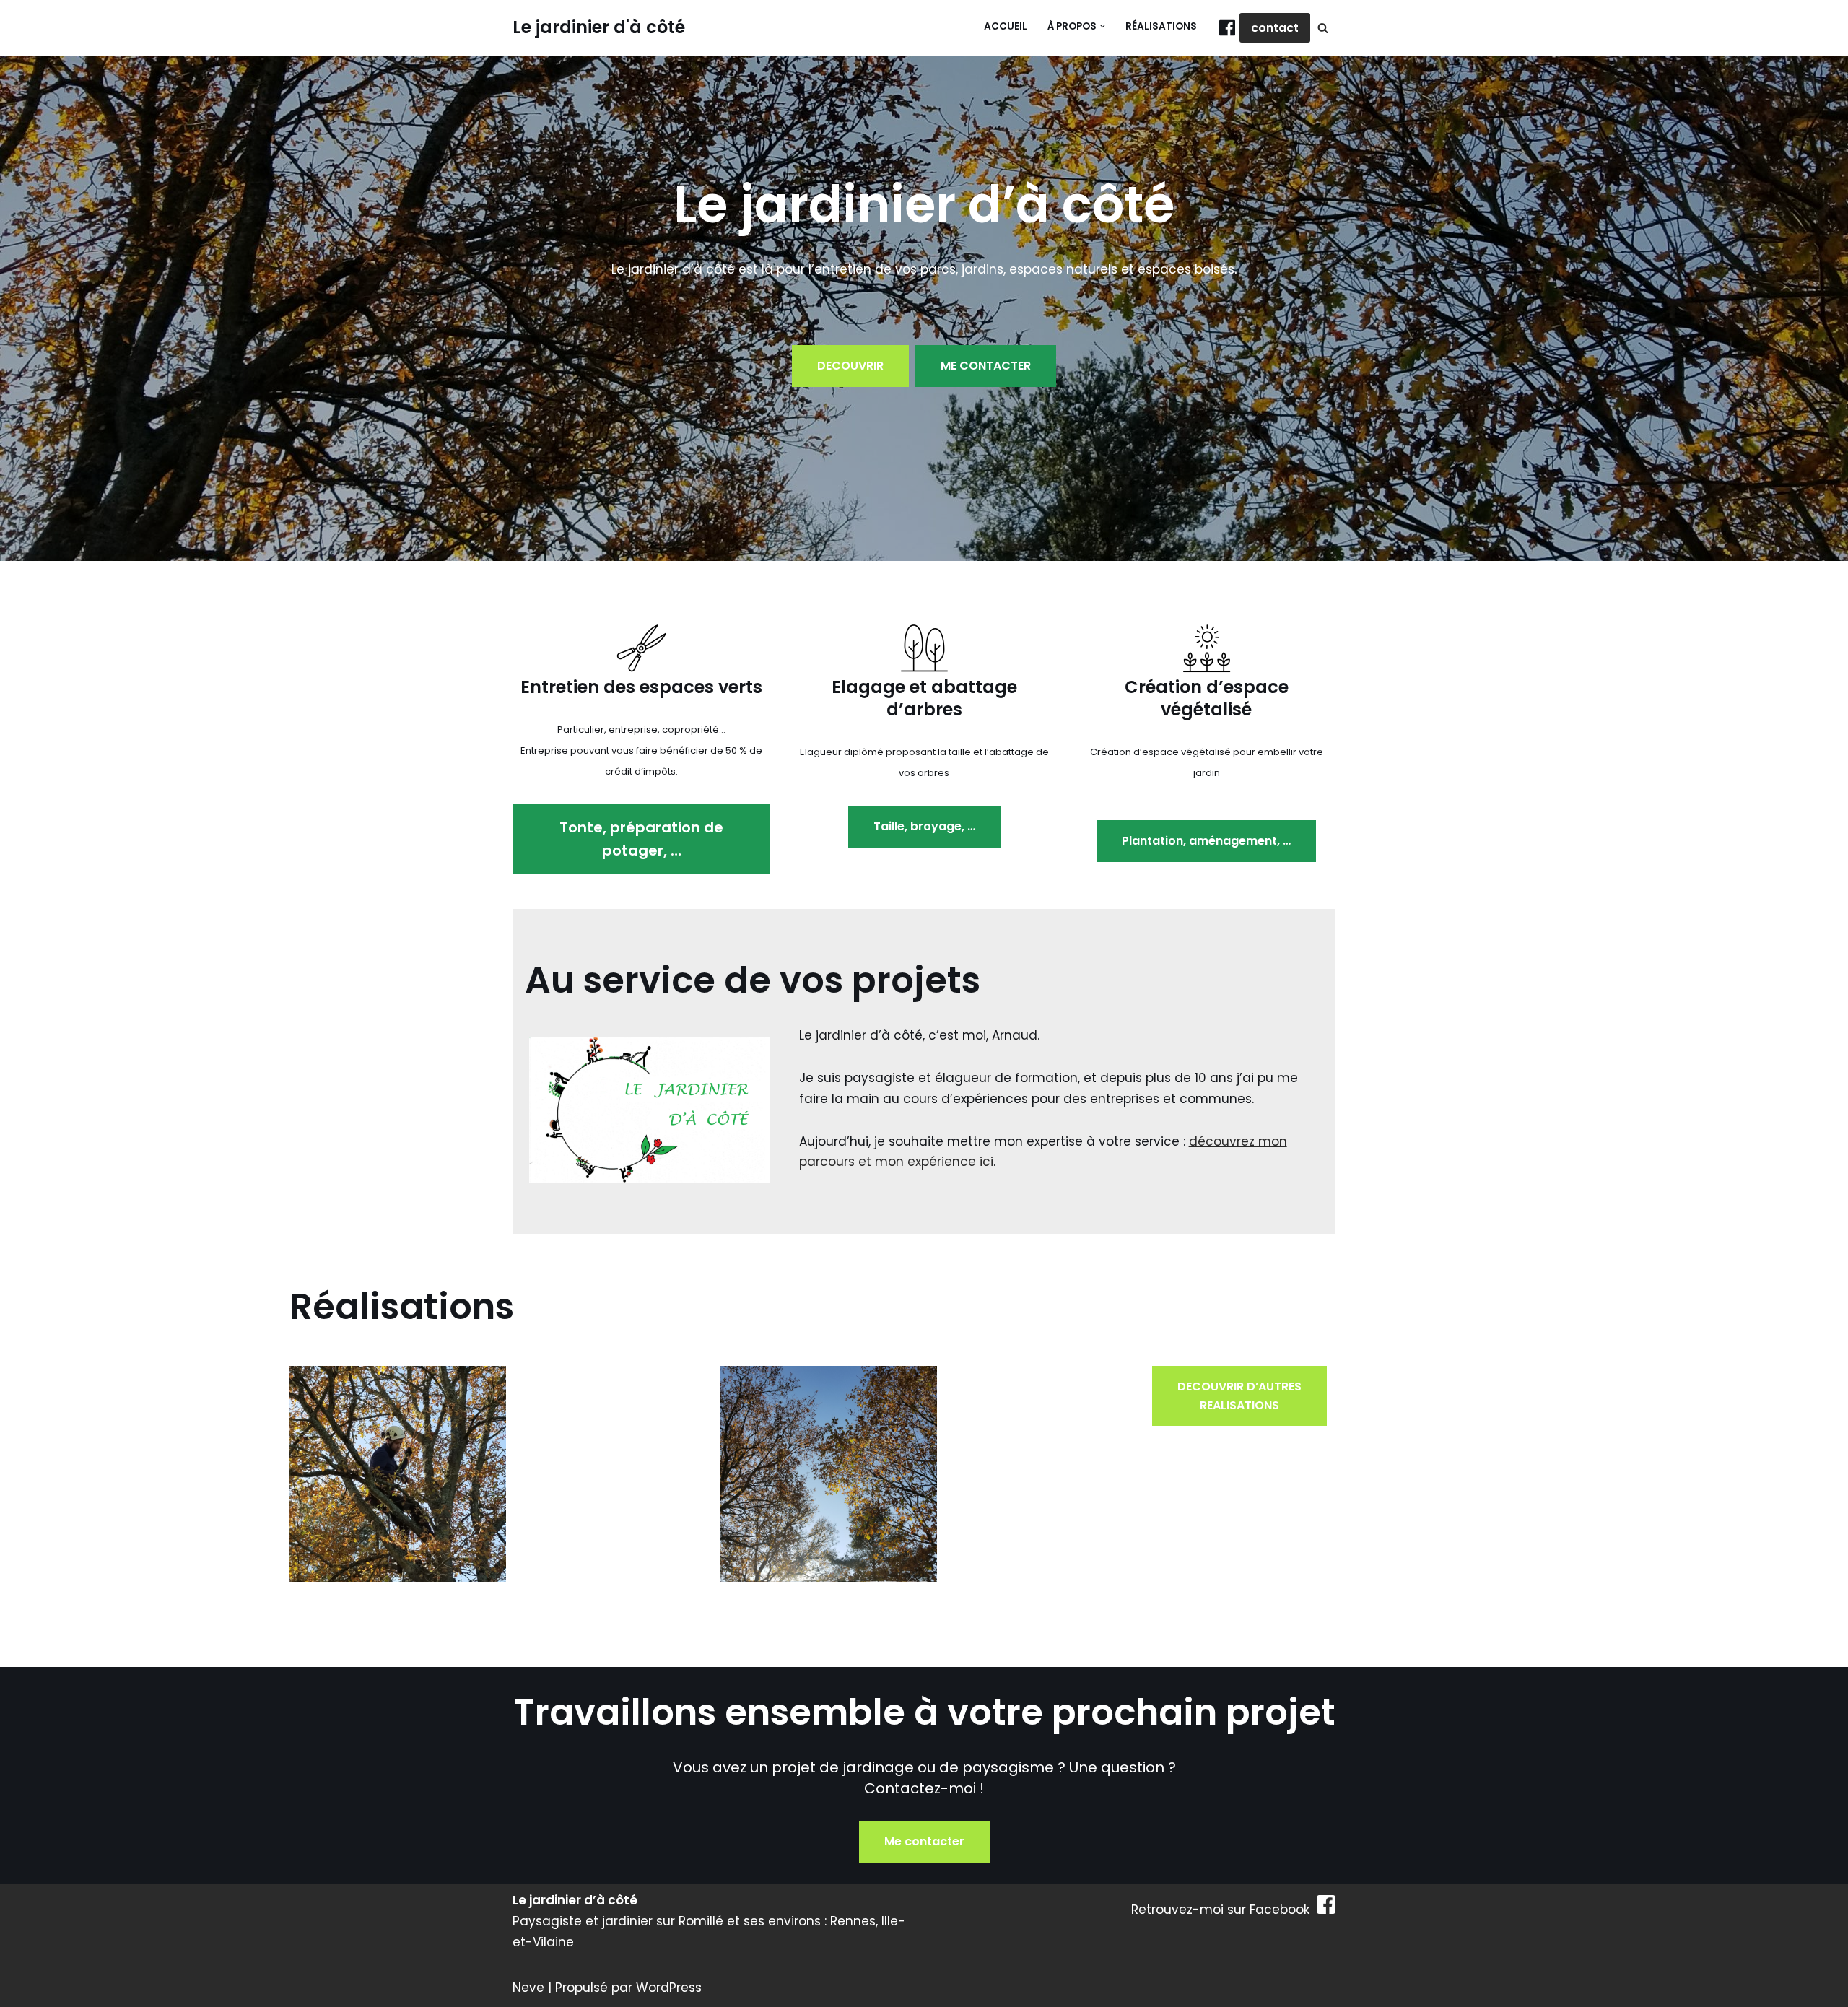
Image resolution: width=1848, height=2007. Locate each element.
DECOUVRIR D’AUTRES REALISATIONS (1239, 1396)
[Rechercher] (1323, 28)
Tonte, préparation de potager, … (641, 839)
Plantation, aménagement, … (1206, 841)
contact (1275, 28)
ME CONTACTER (986, 366)
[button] (1103, 26)
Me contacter (924, 1841)
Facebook (1281, 1910)
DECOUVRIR (850, 366)
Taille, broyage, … (924, 826)
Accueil (1006, 26)
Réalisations (1161, 26)
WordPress (669, 1988)
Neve (528, 1988)
